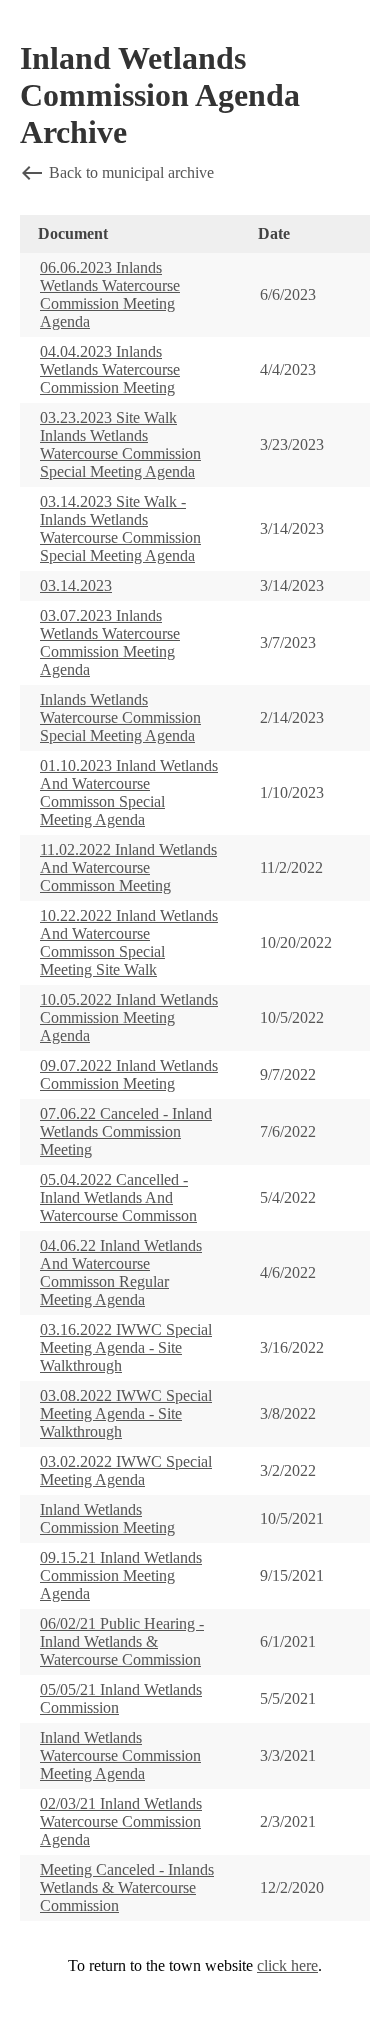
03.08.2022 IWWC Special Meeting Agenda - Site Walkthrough (126, 1413)
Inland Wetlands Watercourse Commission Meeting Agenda (120, 1755)
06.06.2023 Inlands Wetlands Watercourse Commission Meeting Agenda (110, 294)
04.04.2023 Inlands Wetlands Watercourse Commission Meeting (110, 369)
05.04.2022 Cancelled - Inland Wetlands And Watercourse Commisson (118, 1197)
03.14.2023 (76, 585)
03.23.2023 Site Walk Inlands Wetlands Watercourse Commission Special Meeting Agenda (120, 444)
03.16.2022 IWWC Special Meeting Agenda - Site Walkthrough (126, 1347)
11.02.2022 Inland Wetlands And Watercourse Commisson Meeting (128, 867)
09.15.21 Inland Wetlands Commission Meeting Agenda (121, 1575)
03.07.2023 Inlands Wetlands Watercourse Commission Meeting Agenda (110, 642)
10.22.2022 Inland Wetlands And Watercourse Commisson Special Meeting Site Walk (129, 942)
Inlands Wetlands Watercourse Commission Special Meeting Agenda (120, 717)
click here (287, 1965)
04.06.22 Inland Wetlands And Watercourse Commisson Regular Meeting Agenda (121, 1272)
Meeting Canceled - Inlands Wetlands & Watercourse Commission (127, 1887)
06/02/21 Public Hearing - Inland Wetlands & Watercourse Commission (122, 1641)
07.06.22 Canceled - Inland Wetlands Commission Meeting (126, 1131)
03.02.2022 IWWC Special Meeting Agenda (126, 1470)
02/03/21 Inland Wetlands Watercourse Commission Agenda (121, 1821)
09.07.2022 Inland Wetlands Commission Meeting (129, 1074)
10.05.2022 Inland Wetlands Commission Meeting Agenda (129, 1017)
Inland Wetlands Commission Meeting (107, 1518)
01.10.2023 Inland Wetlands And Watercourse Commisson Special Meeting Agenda (129, 792)
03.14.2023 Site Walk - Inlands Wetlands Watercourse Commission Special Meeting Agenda (120, 528)
